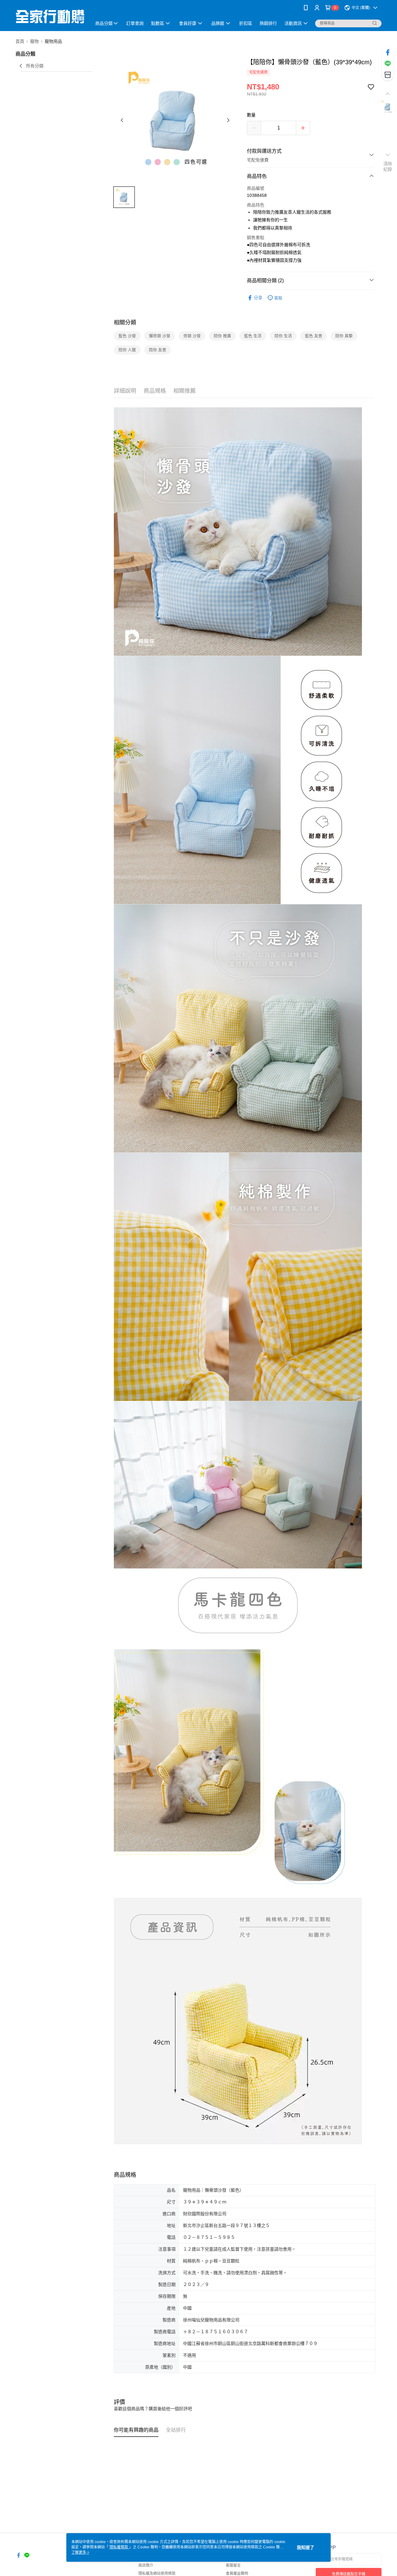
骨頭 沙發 (192, 336)
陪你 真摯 (344, 336)
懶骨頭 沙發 (160, 336)
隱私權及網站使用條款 (157, 2574)
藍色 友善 (314, 336)
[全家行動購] (50, 16)
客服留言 (233, 2565)
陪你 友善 (158, 350)
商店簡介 (146, 2565)
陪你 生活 (283, 336)
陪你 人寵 (127, 350)
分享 (258, 298)
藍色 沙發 (127, 336)
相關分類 (125, 323)
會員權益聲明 (237, 2574)
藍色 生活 (253, 336)
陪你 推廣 (222, 336)
